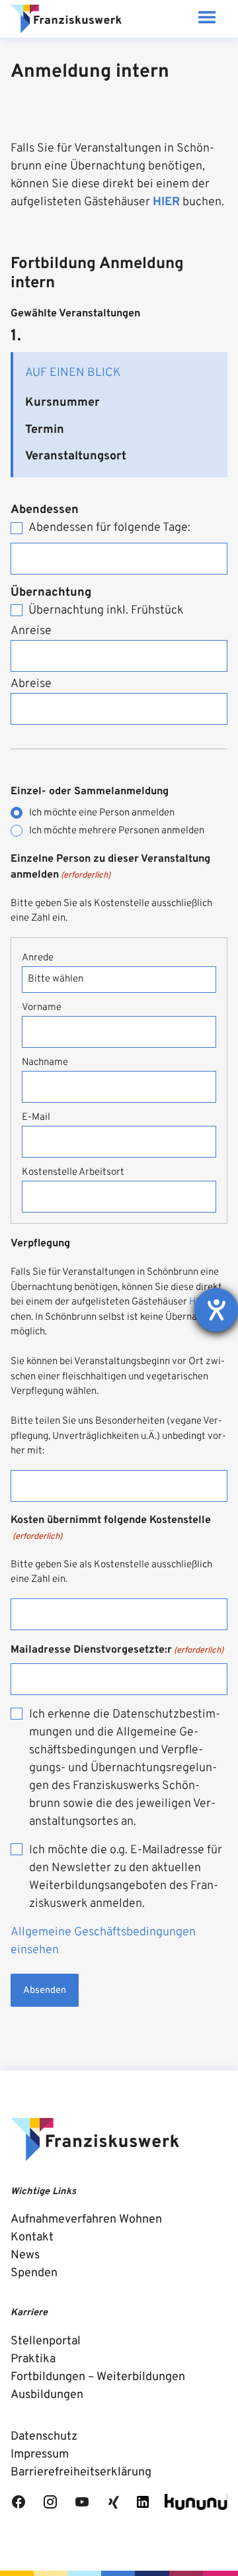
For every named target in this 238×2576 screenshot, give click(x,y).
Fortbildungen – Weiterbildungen (98, 2377)
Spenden (34, 2273)
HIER (166, 202)
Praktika (33, 2359)
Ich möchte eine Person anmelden (102, 813)
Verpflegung (40, 1244)
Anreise (31, 631)
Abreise (31, 684)
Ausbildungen (47, 2395)
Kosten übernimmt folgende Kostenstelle (111, 1528)
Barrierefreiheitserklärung (81, 2472)
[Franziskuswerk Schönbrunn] (66, 19)
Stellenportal (46, 2341)
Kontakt (32, 2237)
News (25, 2255)
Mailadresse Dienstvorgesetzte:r (117, 1650)
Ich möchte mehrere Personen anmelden (117, 831)
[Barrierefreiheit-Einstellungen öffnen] (216, 1310)
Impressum (40, 2455)
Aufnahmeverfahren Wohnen (86, 2220)
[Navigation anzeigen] (207, 19)
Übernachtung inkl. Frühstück (106, 611)
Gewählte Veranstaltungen (75, 314)
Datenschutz (44, 2437)
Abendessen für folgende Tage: (109, 528)
